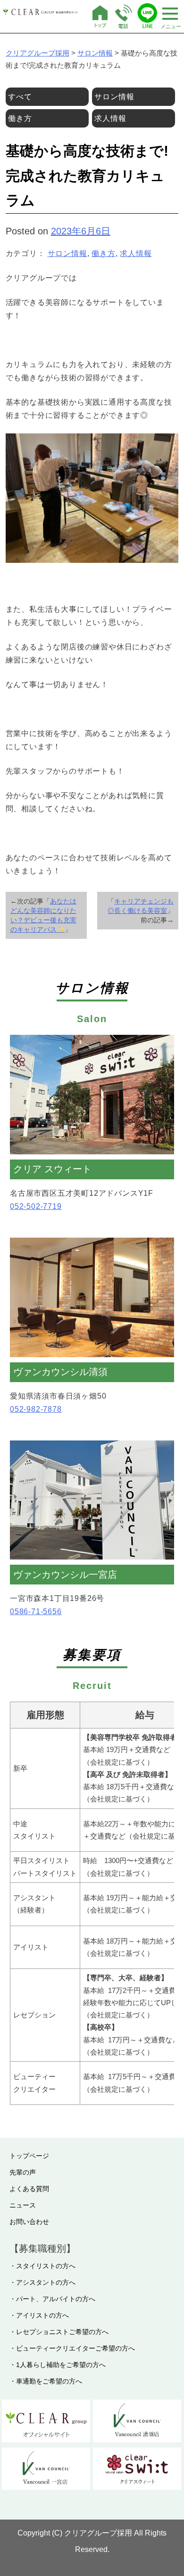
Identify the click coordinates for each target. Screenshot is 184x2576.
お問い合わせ (29, 2222)
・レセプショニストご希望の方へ (59, 2332)
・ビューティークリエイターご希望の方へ (72, 2348)
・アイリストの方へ (39, 2315)
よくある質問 (29, 2189)
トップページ (29, 2156)
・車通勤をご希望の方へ (46, 2381)
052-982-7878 (36, 1409)
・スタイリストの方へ (42, 2266)
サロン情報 (67, 253)
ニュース (23, 2205)
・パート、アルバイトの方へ (52, 2299)
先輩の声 (23, 2172)
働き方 (103, 253)
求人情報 (136, 253)
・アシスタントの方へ (42, 2282)
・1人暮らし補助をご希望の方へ (58, 2365)
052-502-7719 (36, 1206)
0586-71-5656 (36, 1612)
